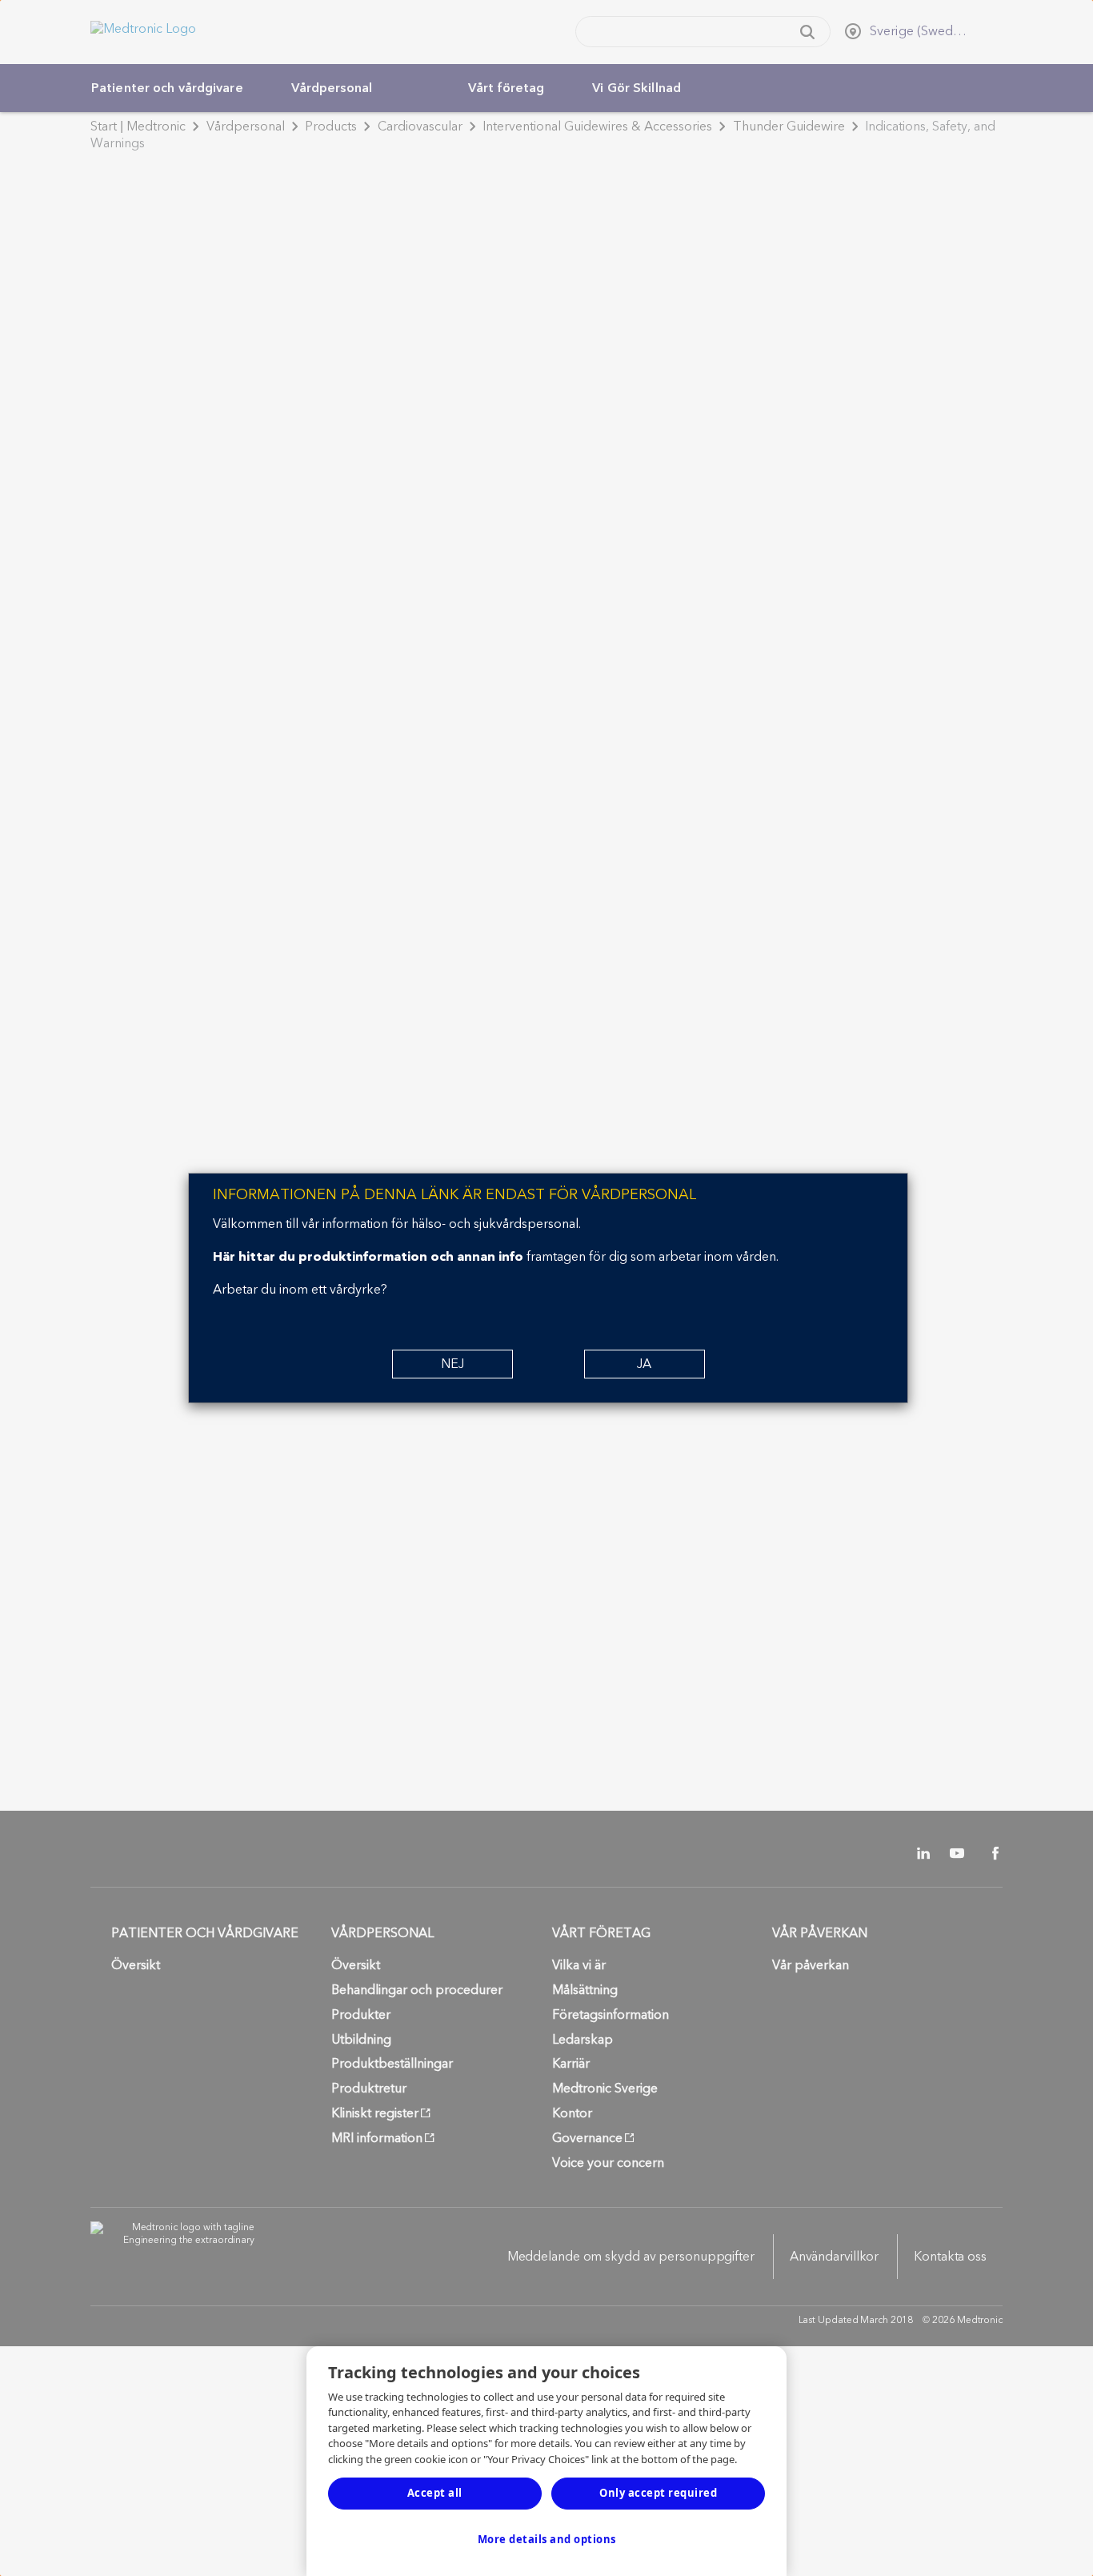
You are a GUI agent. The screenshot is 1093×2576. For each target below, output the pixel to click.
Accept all (435, 2493)
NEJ (452, 1364)
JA (644, 1364)
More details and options (547, 2539)
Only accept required (658, 2493)
